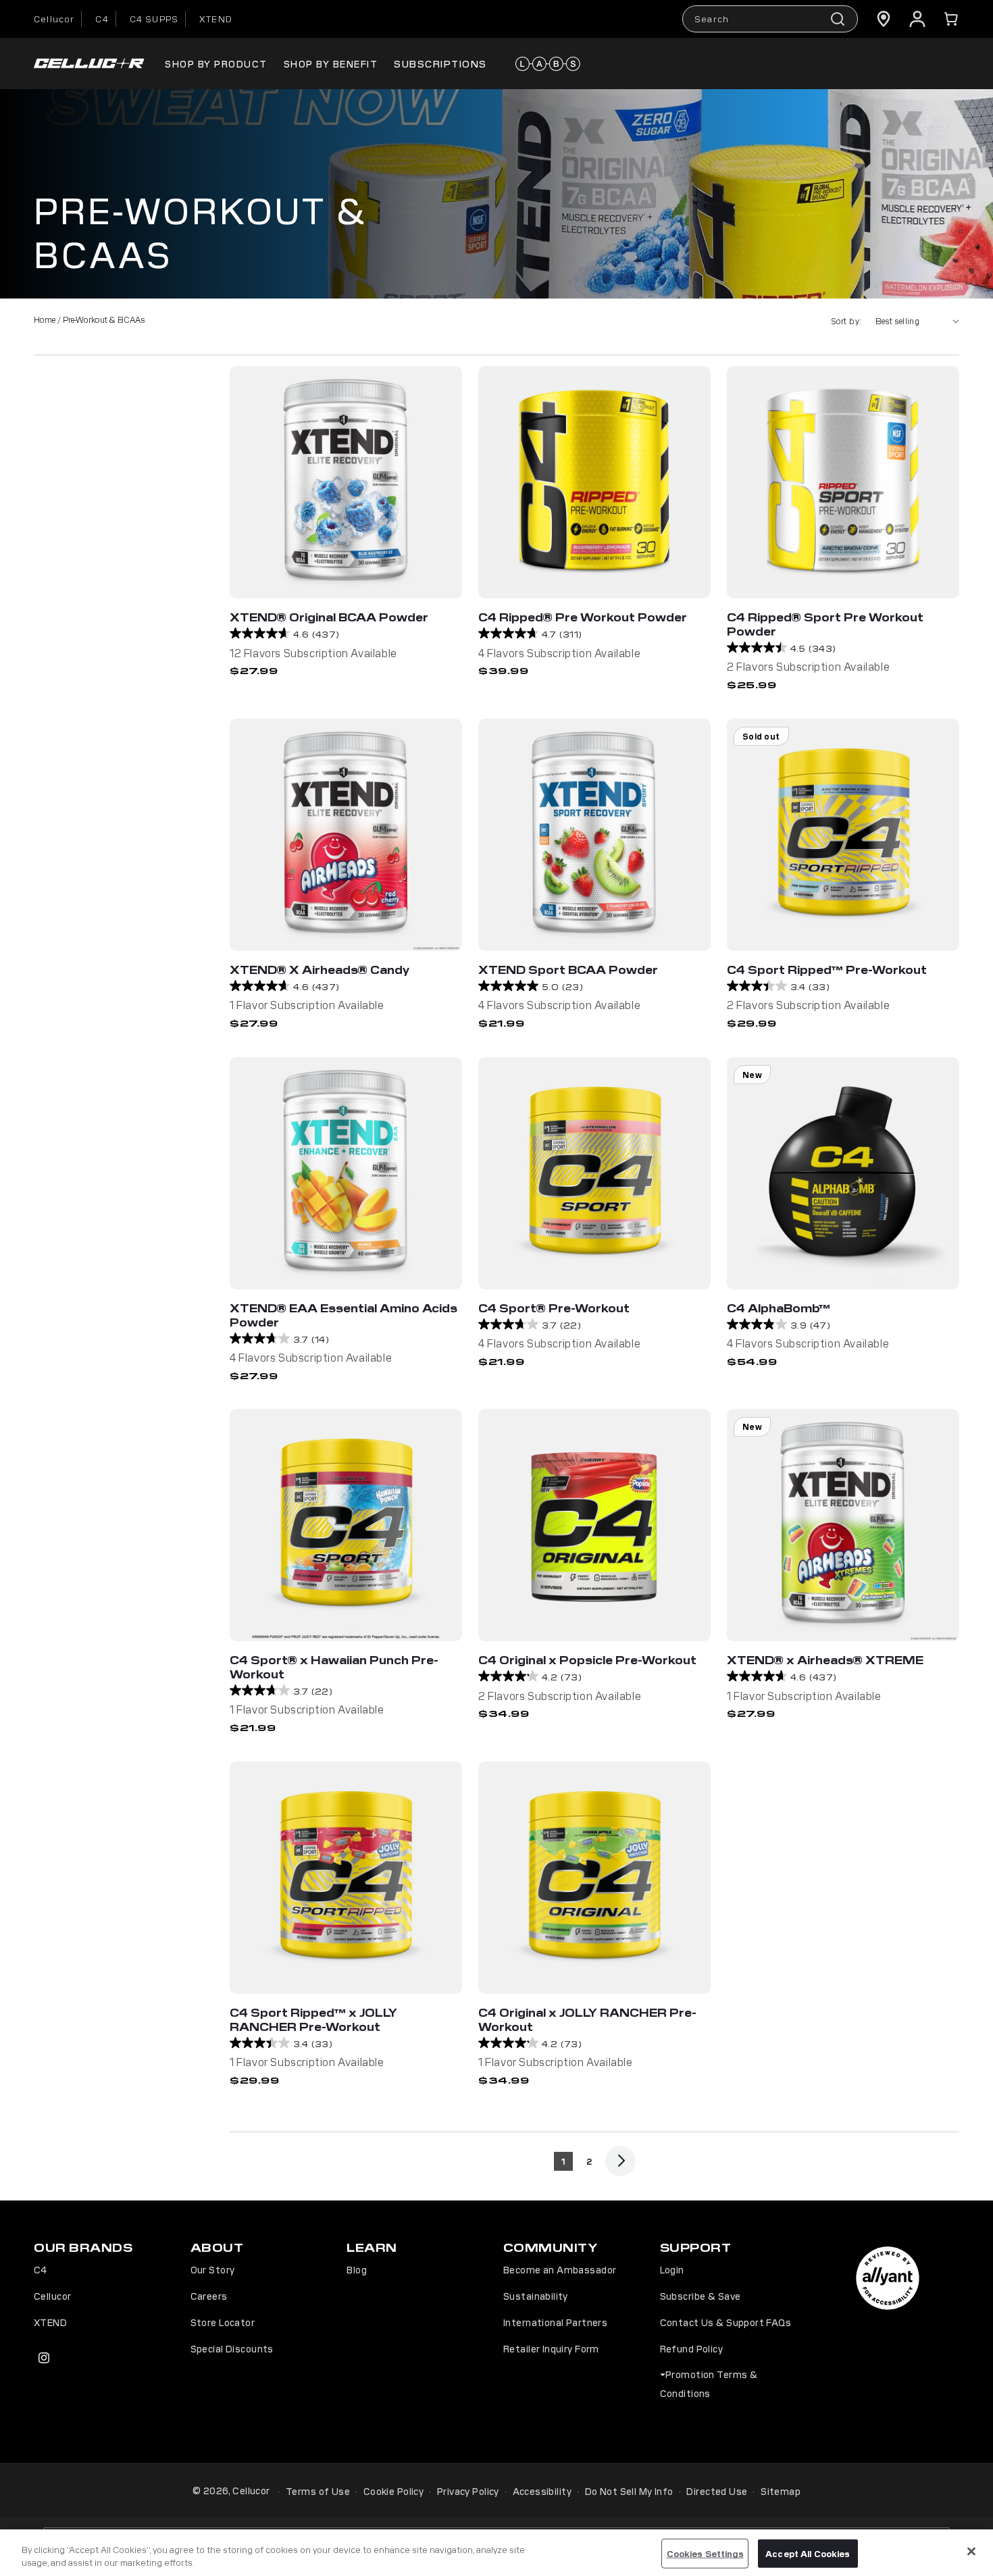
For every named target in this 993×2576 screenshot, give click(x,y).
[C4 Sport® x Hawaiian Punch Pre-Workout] (346, 1525)
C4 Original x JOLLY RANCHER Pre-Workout (587, 2019)
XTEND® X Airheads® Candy (320, 969)
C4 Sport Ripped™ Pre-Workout (827, 969)
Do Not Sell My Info (629, 2491)
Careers (209, 2296)
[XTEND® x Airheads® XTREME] (843, 1525)
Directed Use (717, 2491)
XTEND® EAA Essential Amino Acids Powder (343, 1315)
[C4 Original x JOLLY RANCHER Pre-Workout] (594, 1878)
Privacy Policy (468, 2491)
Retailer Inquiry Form (551, 2348)
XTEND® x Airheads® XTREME (825, 1659)
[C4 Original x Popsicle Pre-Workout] (594, 1525)
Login (672, 2269)
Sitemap (781, 2491)
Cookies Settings (705, 2553)
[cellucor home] (89, 64)
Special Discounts (232, 2348)
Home (45, 319)
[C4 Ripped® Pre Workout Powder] (594, 482)
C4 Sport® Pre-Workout (554, 1308)
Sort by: (846, 320)
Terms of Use (318, 2491)
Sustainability (536, 2296)
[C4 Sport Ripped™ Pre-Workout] (843, 835)
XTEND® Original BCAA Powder (329, 617)
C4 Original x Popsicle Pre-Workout (587, 1659)
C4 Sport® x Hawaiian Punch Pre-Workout (334, 1667)
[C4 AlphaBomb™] (843, 1173)
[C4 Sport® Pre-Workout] (594, 1173)
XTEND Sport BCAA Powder (568, 969)
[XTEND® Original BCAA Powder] (346, 482)
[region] (496, 2553)
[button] (951, 19)
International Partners (555, 2322)
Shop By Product (216, 63)
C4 (102, 19)
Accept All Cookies (808, 2553)
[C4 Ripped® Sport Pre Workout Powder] (843, 482)
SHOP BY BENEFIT (331, 63)
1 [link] (563, 2161)
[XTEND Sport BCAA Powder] (594, 835)
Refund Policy (691, 2348)
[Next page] (620, 2161)
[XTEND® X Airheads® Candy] (346, 835)
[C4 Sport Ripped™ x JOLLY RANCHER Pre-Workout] (346, 1878)
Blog (357, 2269)
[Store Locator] (884, 19)
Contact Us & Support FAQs (726, 2322)
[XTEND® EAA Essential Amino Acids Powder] (346, 1173)
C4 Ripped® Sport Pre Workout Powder (825, 624)
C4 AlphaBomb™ (779, 1308)
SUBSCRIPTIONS (440, 63)
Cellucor (54, 19)
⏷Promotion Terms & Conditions (709, 2384)
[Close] (971, 2552)
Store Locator (223, 2322)
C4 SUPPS (154, 19)
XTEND (216, 19)
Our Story (213, 2269)
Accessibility (542, 2491)
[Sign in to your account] (917, 19)
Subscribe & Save (701, 2296)
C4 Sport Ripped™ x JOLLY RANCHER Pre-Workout (313, 2019)
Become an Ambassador (560, 2269)
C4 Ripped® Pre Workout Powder (583, 617)
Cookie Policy (393, 2491)
